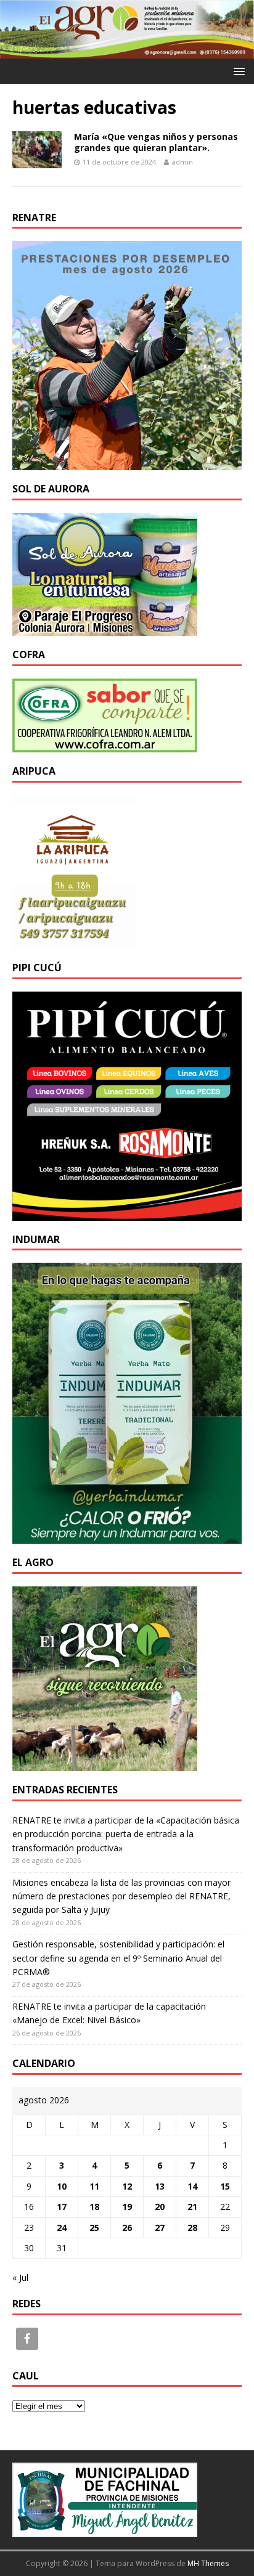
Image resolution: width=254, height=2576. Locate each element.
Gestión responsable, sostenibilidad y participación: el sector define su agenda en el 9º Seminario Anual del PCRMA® (118, 1958)
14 (192, 2186)
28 (192, 2228)
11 (94, 2186)
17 (62, 2207)
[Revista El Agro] (127, 51)
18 (94, 2207)
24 (62, 2228)
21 (192, 2207)
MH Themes (208, 2563)
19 (127, 2207)
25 (94, 2228)
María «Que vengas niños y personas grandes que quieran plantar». (156, 142)
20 (160, 2207)
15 (225, 2186)
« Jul (20, 2277)
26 (127, 2228)
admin (182, 162)
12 (127, 2186)
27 (160, 2228)
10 (62, 2186)
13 (160, 2186)
